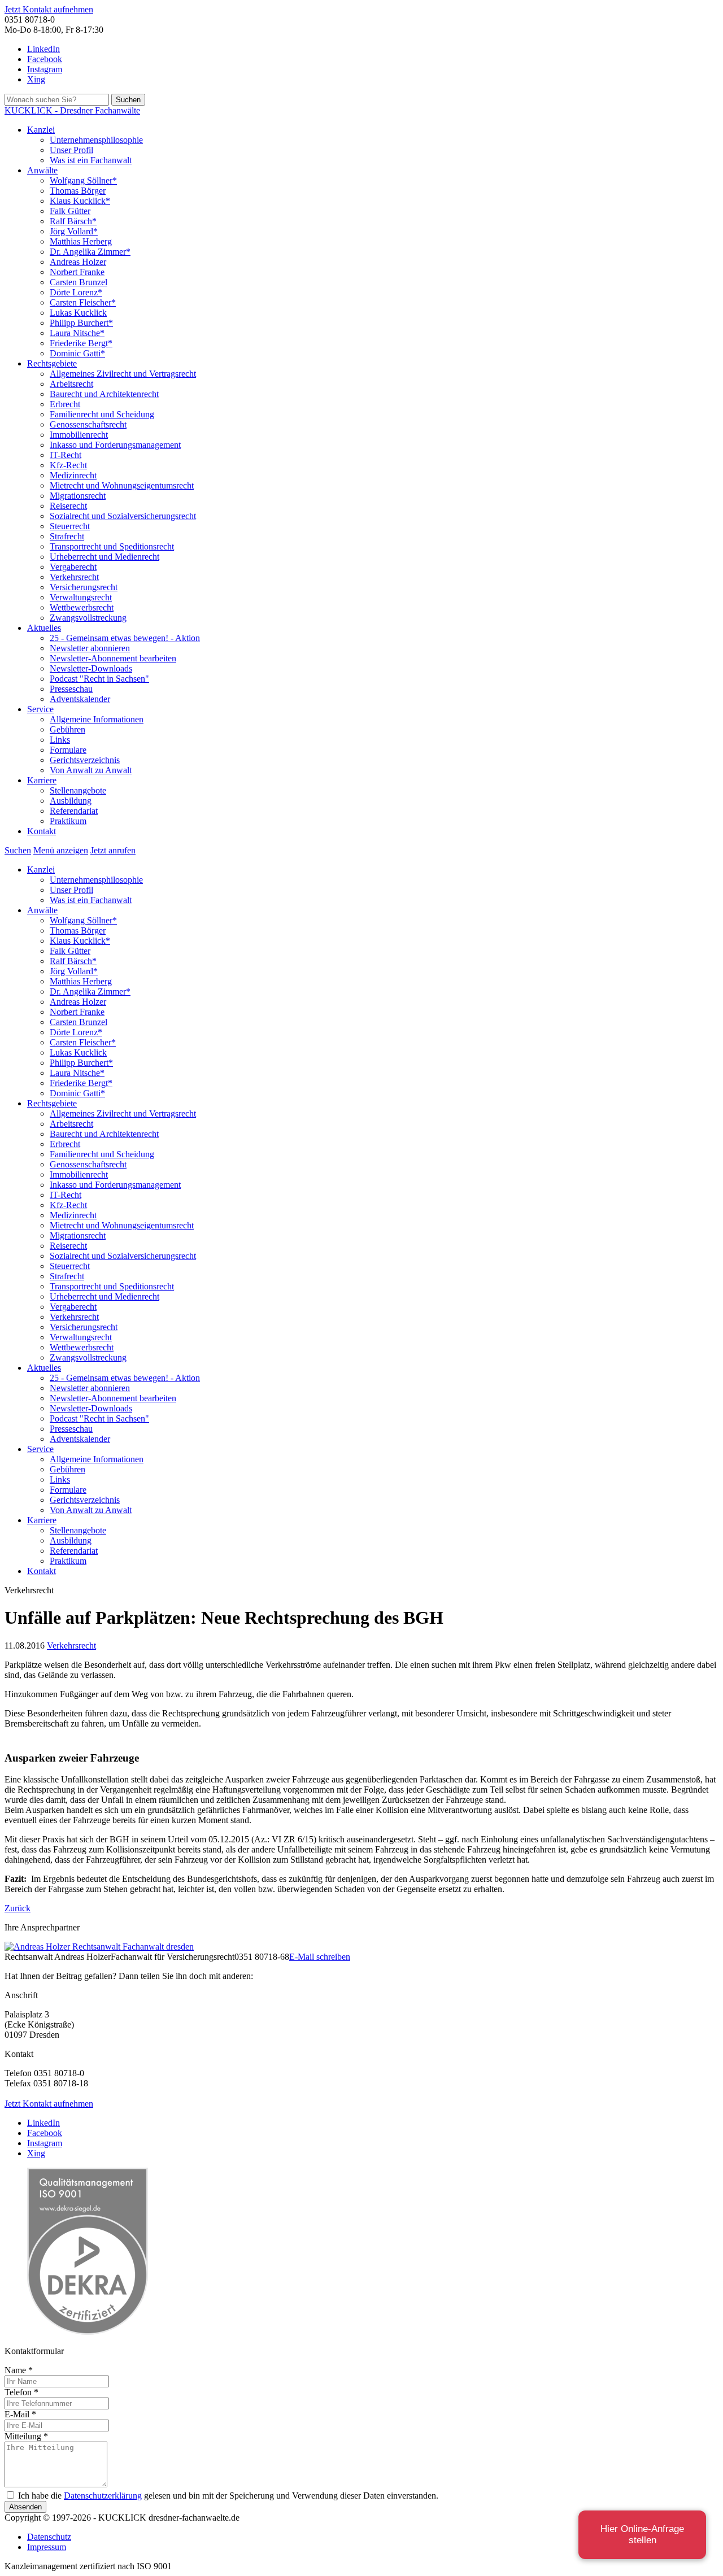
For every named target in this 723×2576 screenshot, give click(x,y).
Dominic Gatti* (77, 353)
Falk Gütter (70, 211)
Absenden (25, 2507)
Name (19, 2370)
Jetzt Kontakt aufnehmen (49, 9)
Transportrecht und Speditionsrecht (112, 546)
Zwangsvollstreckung (88, 618)
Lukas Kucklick (78, 313)
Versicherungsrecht (84, 587)
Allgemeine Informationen (97, 719)
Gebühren (67, 729)
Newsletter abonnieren (90, 648)
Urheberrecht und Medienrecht (104, 557)
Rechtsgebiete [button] (52, 363)
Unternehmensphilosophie (96, 140)
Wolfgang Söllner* (83, 180)
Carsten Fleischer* (83, 302)
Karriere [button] (42, 780)
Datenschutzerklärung (103, 2496)
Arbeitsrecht (71, 384)
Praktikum (68, 821)
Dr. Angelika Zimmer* (90, 252)
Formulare (68, 750)
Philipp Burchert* (81, 323)
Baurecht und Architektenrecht (104, 394)
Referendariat (74, 811)
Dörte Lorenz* (76, 292)
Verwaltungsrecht (81, 597)
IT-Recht (66, 455)
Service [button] (40, 709)
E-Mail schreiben (320, 1957)
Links (60, 740)
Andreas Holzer (78, 262)
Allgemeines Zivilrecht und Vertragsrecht (123, 374)
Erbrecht (65, 404)
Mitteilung (26, 2436)
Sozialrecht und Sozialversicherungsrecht (123, 516)
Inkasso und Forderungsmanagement (115, 445)
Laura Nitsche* (77, 333)
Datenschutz (49, 2537)
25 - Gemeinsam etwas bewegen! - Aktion (125, 638)
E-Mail (20, 2414)
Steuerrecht (70, 526)
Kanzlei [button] (41, 130)
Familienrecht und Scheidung (102, 414)
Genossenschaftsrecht (88, 424)
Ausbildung (71, 801)
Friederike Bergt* (81, 343)
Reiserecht (68, 506)
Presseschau (71, 689)
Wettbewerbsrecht (82, 607)
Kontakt (42, 831)
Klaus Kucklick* (80, 201)
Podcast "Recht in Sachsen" (99, 679)
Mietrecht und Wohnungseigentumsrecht (122, 485)
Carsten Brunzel (79, 282)
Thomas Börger (78, 191)
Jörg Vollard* (74, 231)
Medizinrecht (73, 475)
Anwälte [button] (42, 170)
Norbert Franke (77, 272)
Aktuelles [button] (44, 628)
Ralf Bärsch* (73, 221)
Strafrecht (67, 536)
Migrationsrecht (78, 496)
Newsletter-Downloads (91, 668)
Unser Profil (71, 150)
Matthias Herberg (81, 241)
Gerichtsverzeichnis (85, 760)
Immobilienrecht (79, 435)
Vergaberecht (73, 567)
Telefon (21, 2392)
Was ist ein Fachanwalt (91, 160)
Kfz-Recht (68, 465)
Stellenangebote (78, 790)
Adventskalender (80, 699)
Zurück (18, 1908)
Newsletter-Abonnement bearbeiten (113, 658)
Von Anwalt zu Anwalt (91, 770)
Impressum (47, 2547)
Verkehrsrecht (74, 577)
